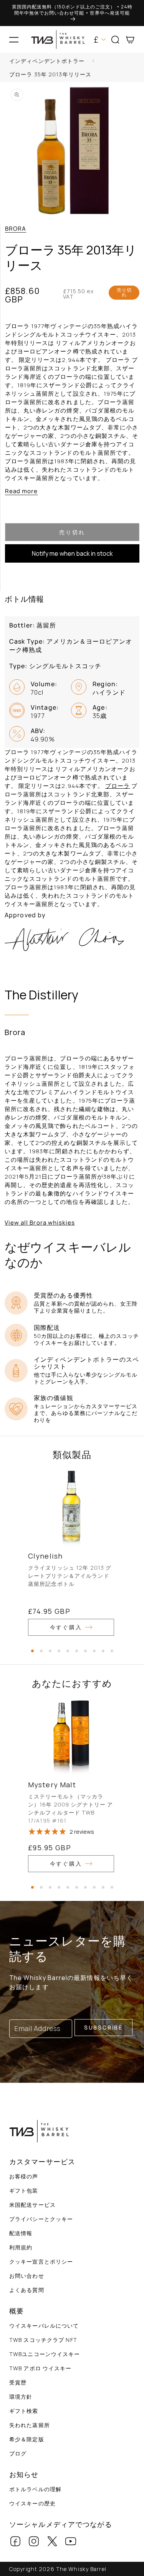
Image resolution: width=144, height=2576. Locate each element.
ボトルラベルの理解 (35, 2489)
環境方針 (21, 2397)
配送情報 (21, 2233)
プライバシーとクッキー (41, 2219)
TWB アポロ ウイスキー (41, 2368)
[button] (14, 40)
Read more (21, 491)
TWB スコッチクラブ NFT (43, 2340)
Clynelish (45, 1556)
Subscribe (103, 2027)
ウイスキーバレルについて (44, 2326)
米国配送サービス (32, 2205)
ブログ (18, 2453)
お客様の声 (24, 2176)
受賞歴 (18, 2382)
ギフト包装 (24, 2190)
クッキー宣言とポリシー (41, 2261)
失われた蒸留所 (30, 2425)
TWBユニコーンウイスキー (45, 2354)
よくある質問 (27, 2290)
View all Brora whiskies (40, 1223)
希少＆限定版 (27, 2439)
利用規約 (21, 2247)
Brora (16, 229)
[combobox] (72, 62)
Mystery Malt (52, 1785)
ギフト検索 (24, 2411)
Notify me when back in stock (72, 553)
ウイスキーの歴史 (32, 2503)
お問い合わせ (27, 2276)
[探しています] (135, 62)
